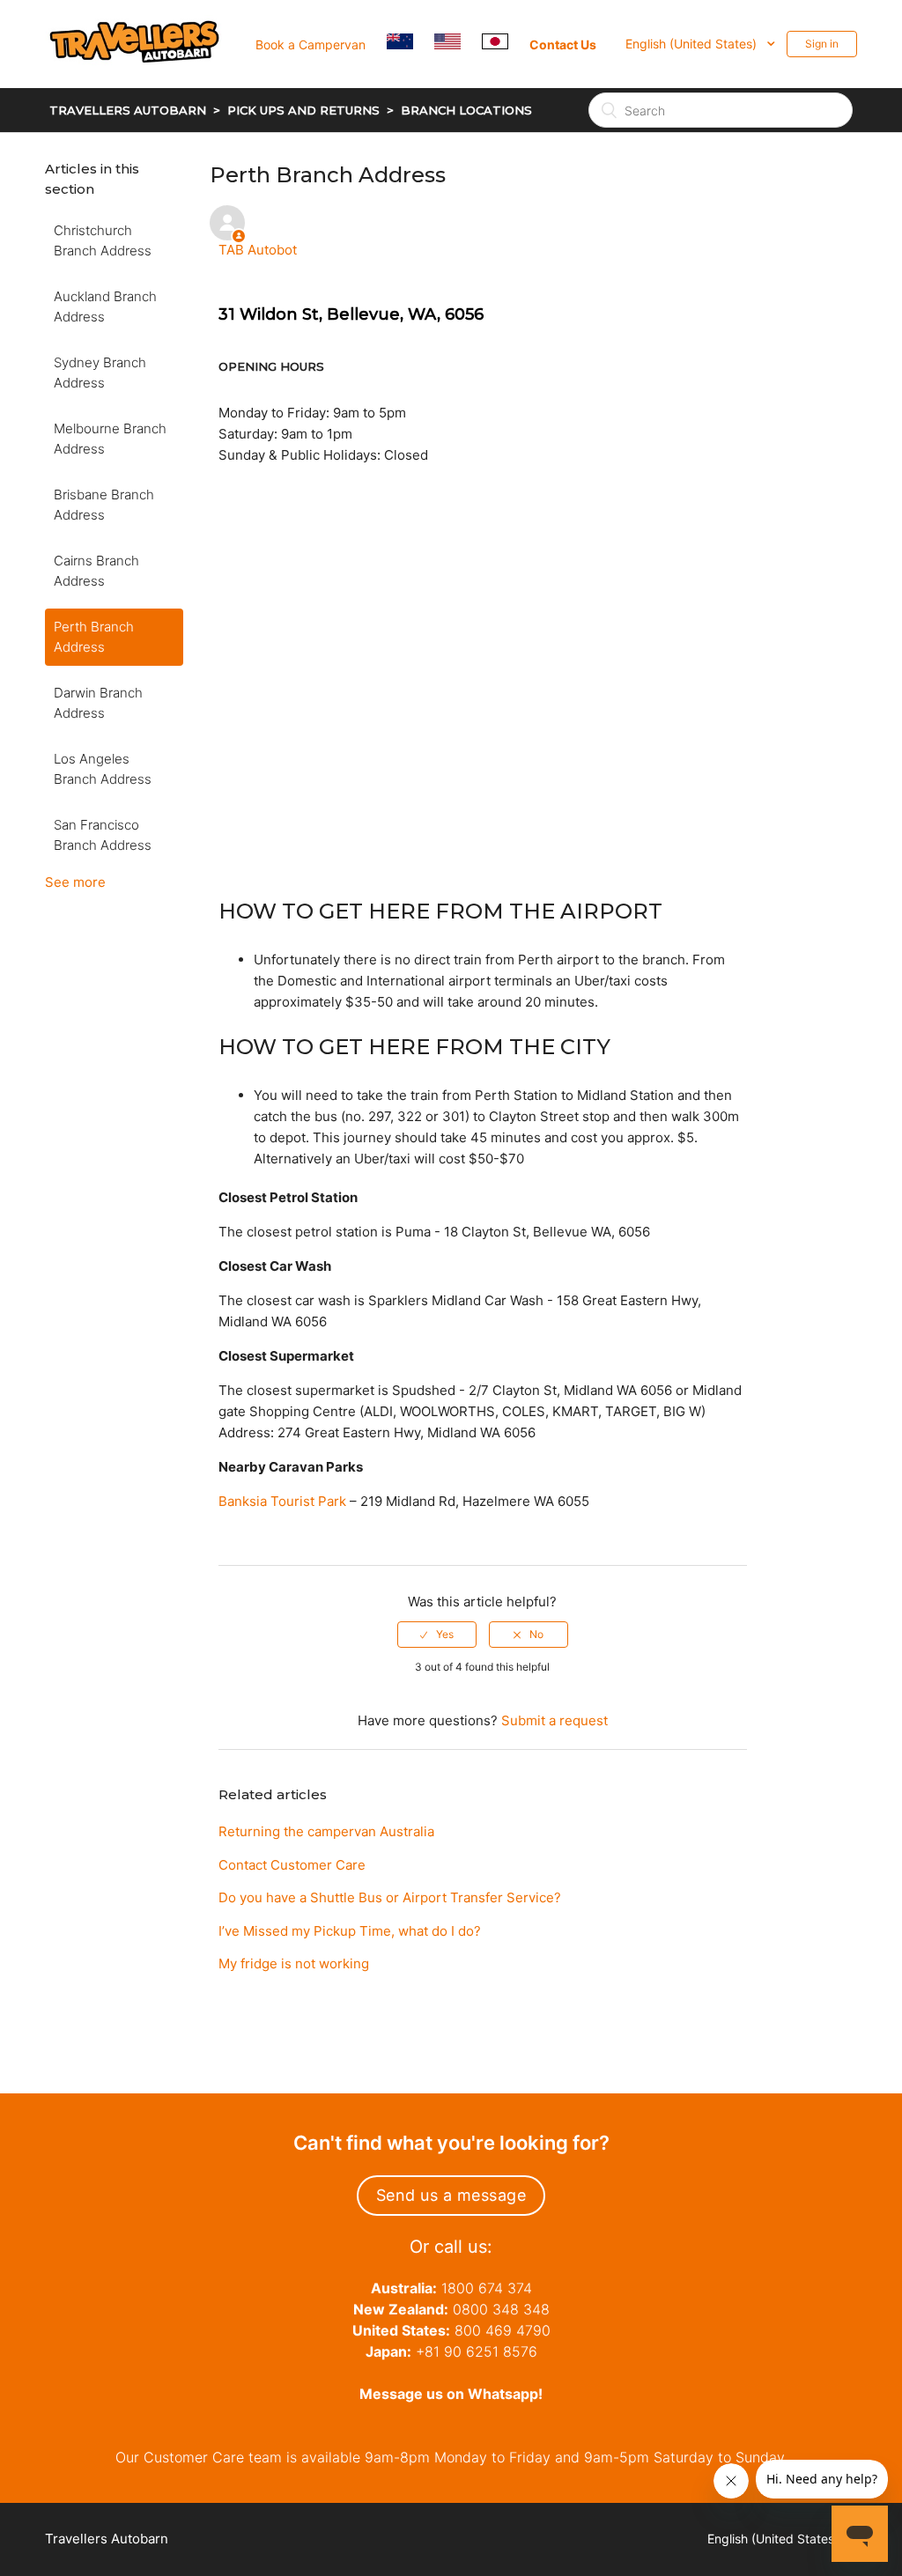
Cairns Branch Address (96, 571)
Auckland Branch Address (105, 306)
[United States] (456, 44)
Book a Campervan (311, 44)
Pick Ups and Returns (303, 110)
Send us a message (451, 2195)
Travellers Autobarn (128, 110)
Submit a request (555, 1720)
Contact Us (563, 44)
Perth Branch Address (94, 637)
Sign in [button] (822, 44)
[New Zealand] (409, 44)
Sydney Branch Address (100, 373)
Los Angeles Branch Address (103, 769)
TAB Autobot (258, 250)
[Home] (144, 85)
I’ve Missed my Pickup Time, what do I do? (350, 1931)
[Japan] (504, 44)
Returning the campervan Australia (326, 1831)
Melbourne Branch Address (110, 439)
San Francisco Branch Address (103, 835)
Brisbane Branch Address (104, 505)
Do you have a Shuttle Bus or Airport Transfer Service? (390, 1897)
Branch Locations (466, 110)
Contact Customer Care (292, 1865)
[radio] (437, 1635)
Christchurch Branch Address (103, 240)
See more (75, 882)
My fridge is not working (294, 1963)
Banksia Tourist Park (284, 1501)
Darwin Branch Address (98, 703)
